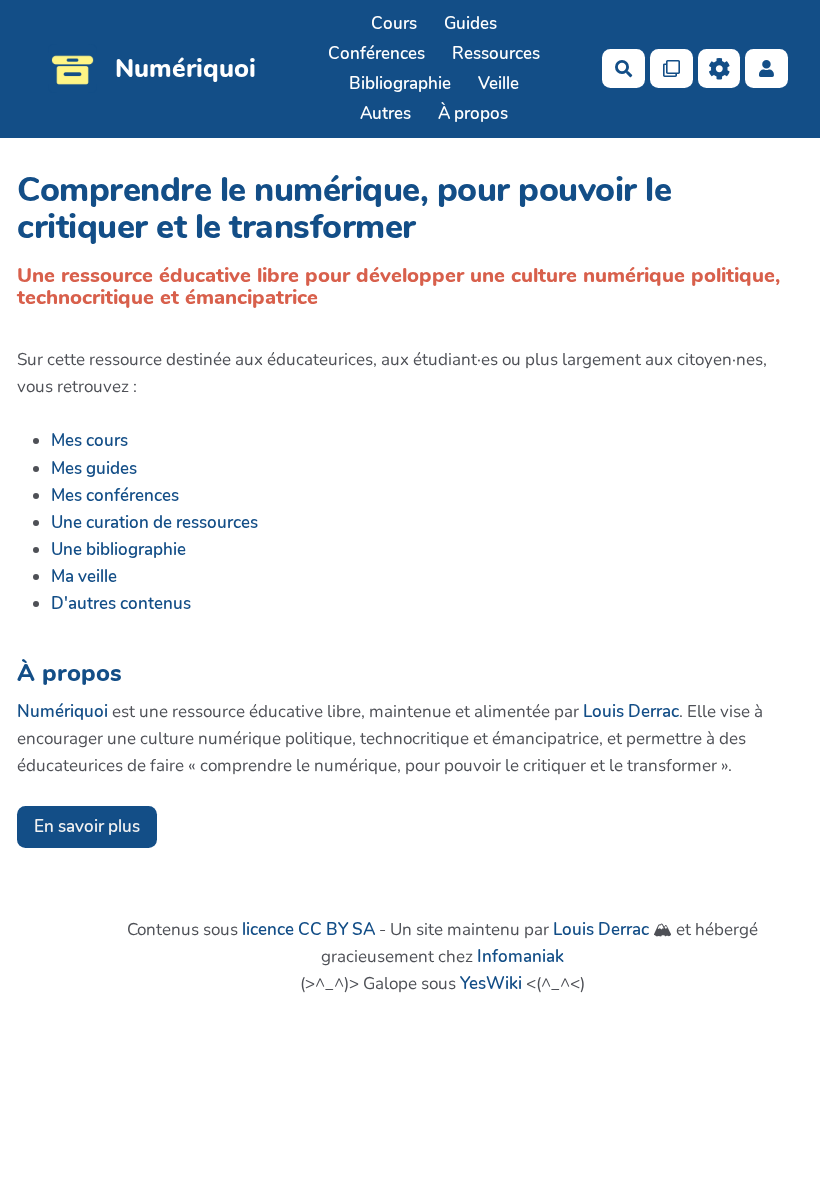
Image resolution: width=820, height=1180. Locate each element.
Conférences (376, 53)
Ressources (496, 53)
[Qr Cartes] (671, 68)
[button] (766, 68)
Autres (385, 113)
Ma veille (84, 576)
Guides (470, 23)
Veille (498, 83)
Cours (394, 23)
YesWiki (491, 983)
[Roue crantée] (719, 68)
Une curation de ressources (154, 522)
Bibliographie (400, 83)
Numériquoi (62, 711)
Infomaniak (520, 956)
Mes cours (89, 440)
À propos (473, 113)
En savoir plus (87, 826)
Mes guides (94, 468)
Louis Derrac (631, 711)
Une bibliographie (118, 549)
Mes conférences (115, 495)
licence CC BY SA (308, 929)
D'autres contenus (121, 603)
